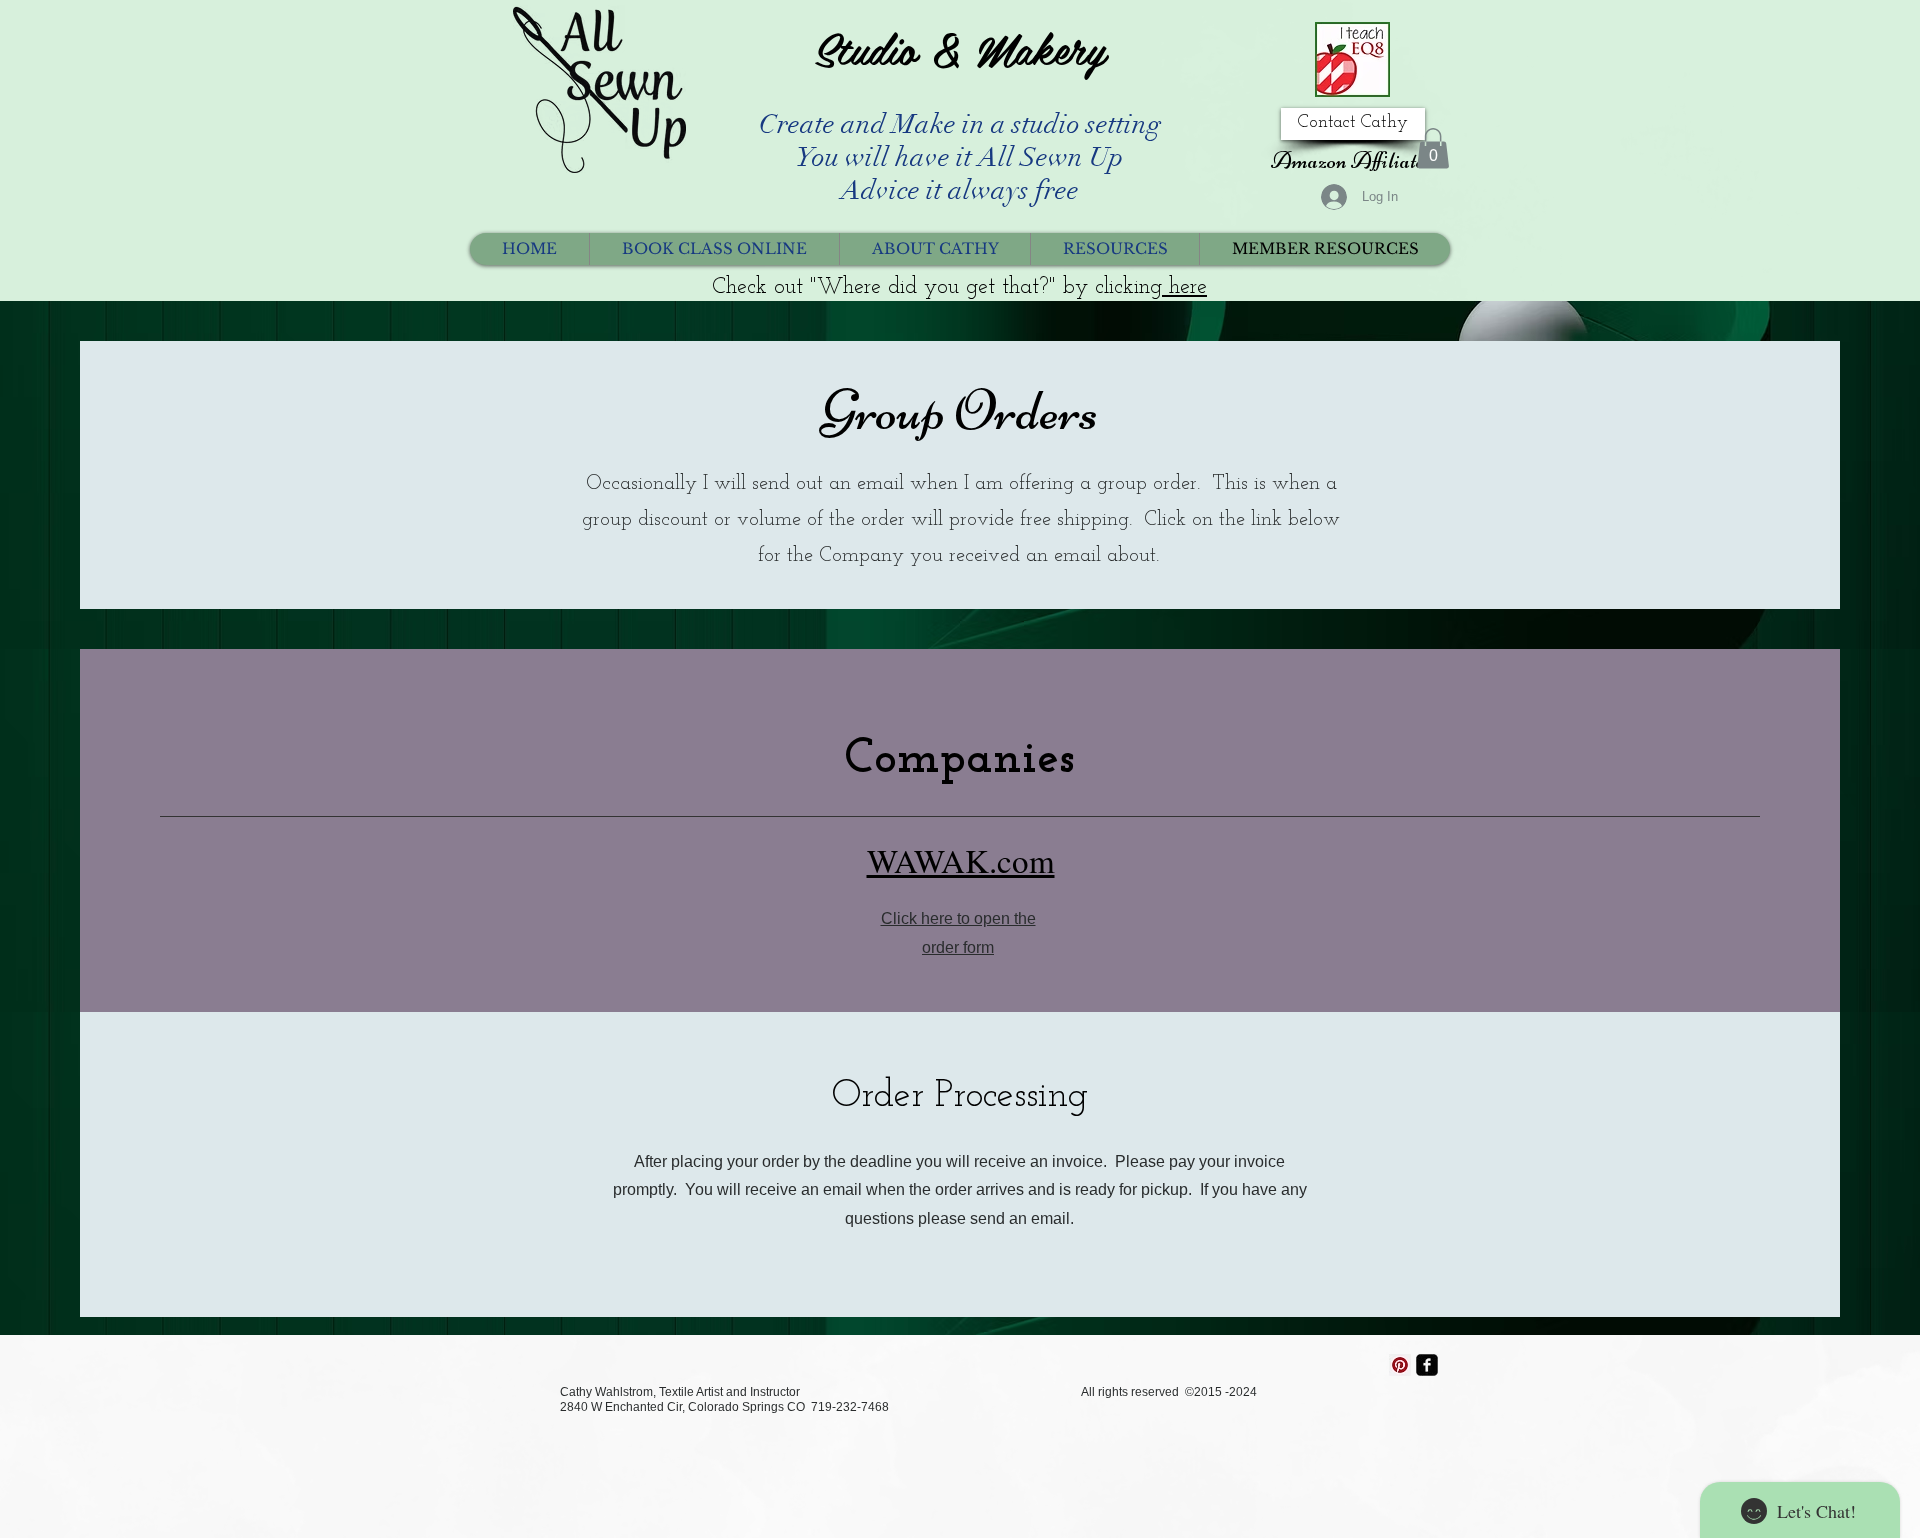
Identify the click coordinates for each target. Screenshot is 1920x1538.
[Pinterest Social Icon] (1400, 1365)
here (1184, 287)
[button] (1433, 148)
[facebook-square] (1427, 1365)
